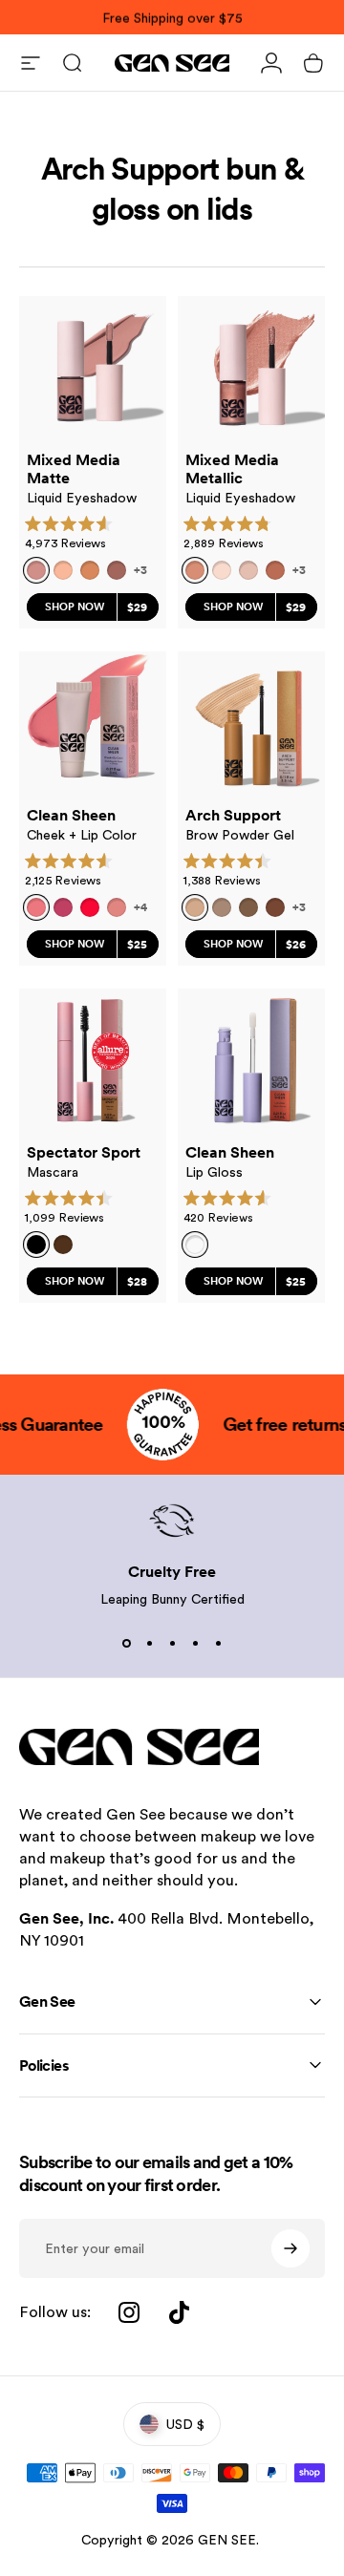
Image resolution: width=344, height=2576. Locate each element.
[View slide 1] (126, 1643)
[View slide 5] (218, 1643)
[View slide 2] (149, 1643)
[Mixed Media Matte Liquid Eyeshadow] (93, 370)
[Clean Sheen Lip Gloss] (251, 1062)
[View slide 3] (172, 1643)
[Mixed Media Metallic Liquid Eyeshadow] (251, 370)
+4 (140, 907)
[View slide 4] (195, 1643)
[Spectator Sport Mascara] (93, 1062)
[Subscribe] (290, 2248)
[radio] (63, 570)
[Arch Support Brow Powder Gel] (251, 725)
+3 (140, 570)
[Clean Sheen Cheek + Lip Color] (93, 725)
